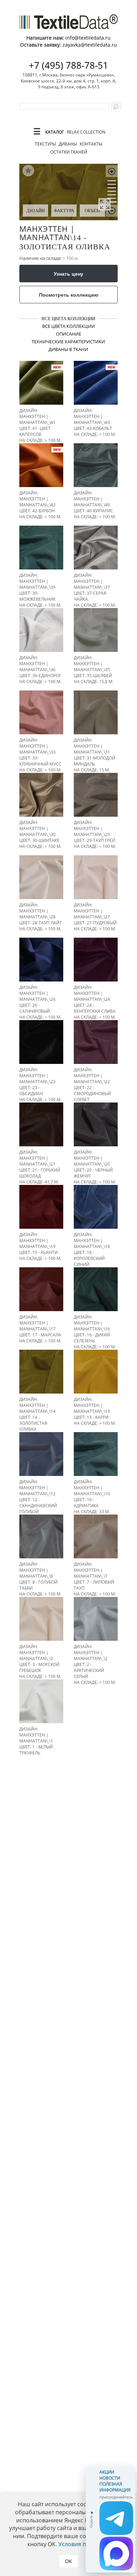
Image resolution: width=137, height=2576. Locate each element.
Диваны (68, 144)
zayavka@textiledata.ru (90, 45)
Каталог (55, 132)
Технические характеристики (68, 342)
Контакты (91, 144)
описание (68, 334)
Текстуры (45, 144)
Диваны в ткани (68, 349)
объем (93, 211)
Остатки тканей (69, 152)
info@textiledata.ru (88, 38)
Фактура (64, 211)
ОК (68, 2561)
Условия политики (83, 2544)
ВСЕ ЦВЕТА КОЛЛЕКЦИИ (68, 319)
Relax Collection (86, 132)
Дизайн (35, 211)
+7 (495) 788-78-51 (68, 65)
